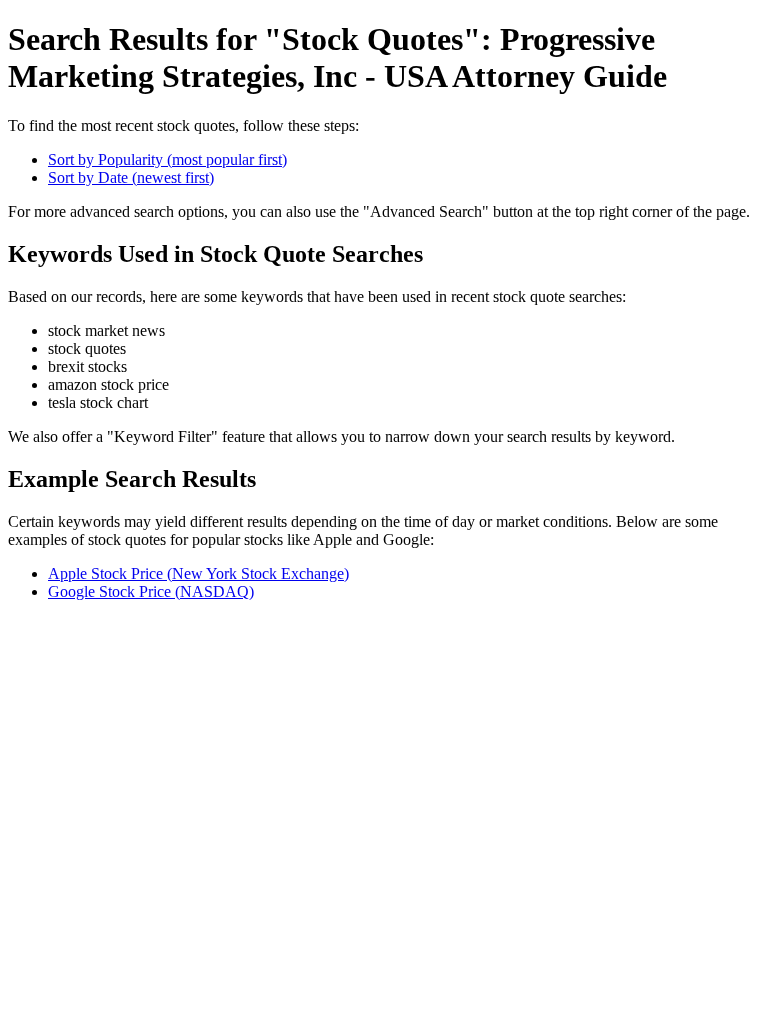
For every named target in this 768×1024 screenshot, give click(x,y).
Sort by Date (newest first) (131, 177)
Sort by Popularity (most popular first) (167, 159)
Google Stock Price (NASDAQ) (151, 591)
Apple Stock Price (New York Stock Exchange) (198, 573)
